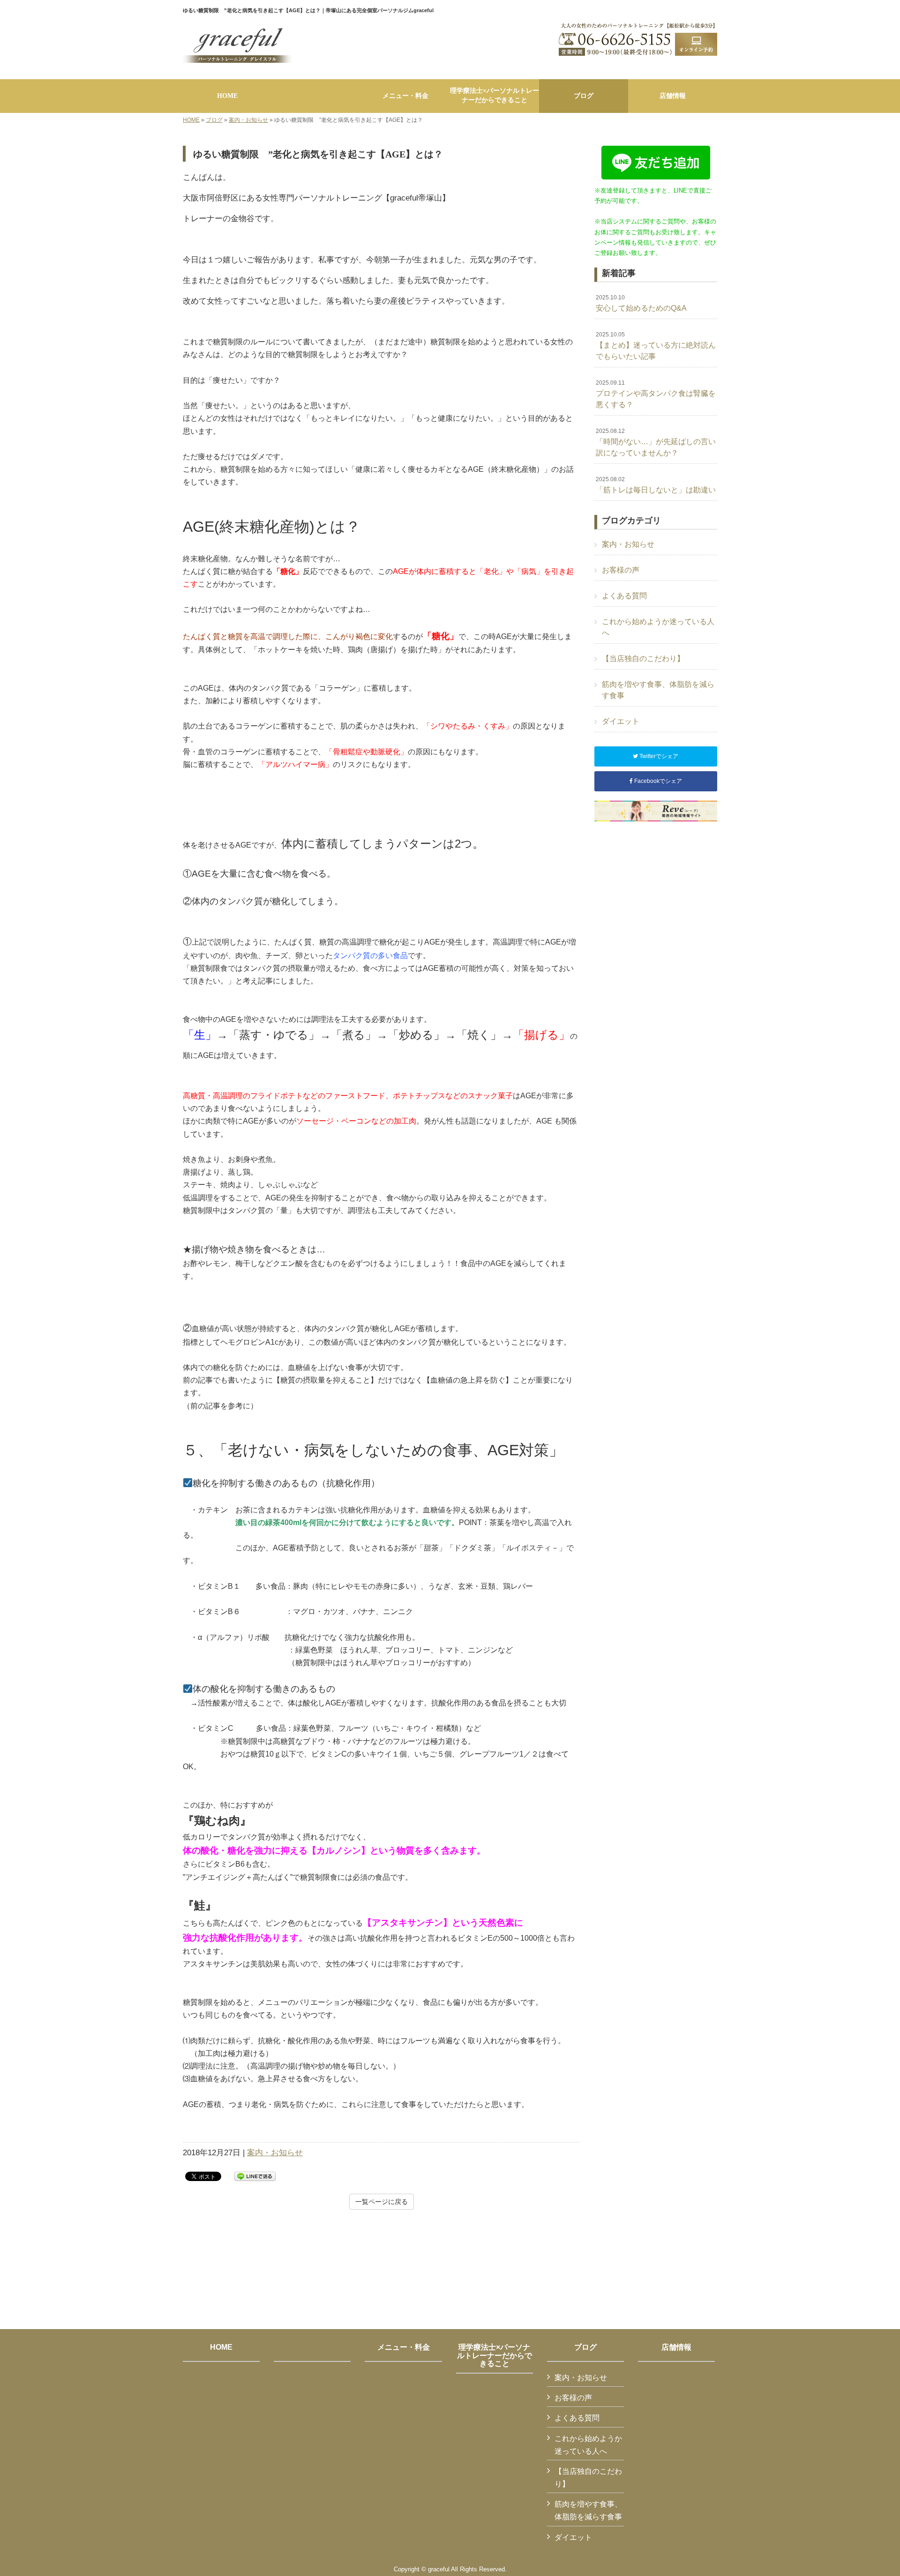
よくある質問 (624, 596)
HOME (191, 120)
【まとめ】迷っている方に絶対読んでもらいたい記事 (656, 346)
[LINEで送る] (255, 2176)
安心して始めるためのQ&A (641, 303)
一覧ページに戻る (382, 2202)
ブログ (214, 120)
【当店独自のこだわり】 (643, 659)
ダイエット (621, 721)
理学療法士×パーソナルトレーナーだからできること (495, 2355)
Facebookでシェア (657, 781)
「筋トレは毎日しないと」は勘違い (656, 485)
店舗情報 (676, 2347)
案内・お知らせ (248, 120)
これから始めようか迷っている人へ (658, 627)
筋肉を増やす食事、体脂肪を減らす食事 (658, 690)
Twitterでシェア (658, 756)
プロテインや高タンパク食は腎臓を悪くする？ (656, 394)
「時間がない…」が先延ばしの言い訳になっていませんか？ (656, 442)
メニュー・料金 (404, 2347)
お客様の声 (621, 570)
